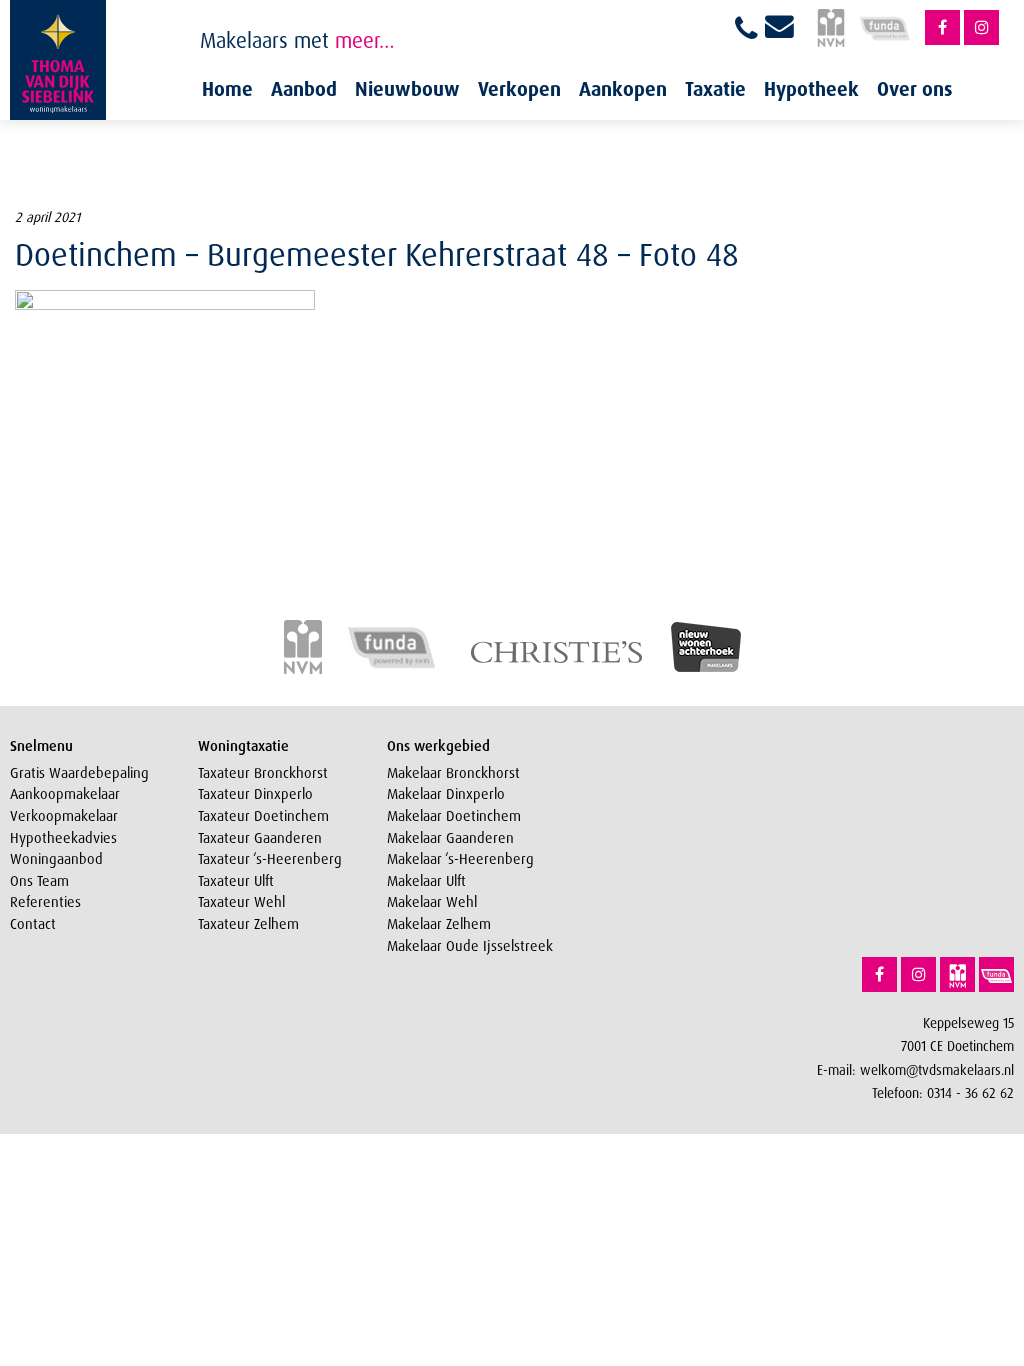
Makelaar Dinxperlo (446, 794)
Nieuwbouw (407, 89)
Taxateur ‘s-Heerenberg (270, 859)
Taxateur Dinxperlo (255, 794)
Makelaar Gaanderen (450, 838)
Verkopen (519, 89)
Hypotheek (811, 89)
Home (227, 89)
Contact (33, 924)
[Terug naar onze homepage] (58, 60)
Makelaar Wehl (432, 902)
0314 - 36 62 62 (970, 1092)
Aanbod (304, 89)
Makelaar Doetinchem (454, 816)
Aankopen (623, 89)
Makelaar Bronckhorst (453, 773)
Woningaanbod (56, 859)
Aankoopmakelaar (65, 794)
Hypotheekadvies (63, 838)
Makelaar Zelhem (439, 924)
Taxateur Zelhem (248, 924)
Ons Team (39, 881)
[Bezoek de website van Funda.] (996, 974)
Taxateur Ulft (236, 881)
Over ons (915, 89)
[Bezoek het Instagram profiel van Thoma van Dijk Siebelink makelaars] (981, 27)
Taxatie (715, 89)
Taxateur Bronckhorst (263, 773)
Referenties (45, 902)
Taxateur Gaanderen (260, 838)
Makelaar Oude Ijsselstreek (470, 946)
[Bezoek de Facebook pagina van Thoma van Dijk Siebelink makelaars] (942, 27)
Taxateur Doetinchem (263, 816)
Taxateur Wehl (241, 902)
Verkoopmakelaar (64, 816)
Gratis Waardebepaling (79, 773)
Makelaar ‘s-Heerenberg (460, 859)
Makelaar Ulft (426, 881)
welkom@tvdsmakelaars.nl (937, 1069)
